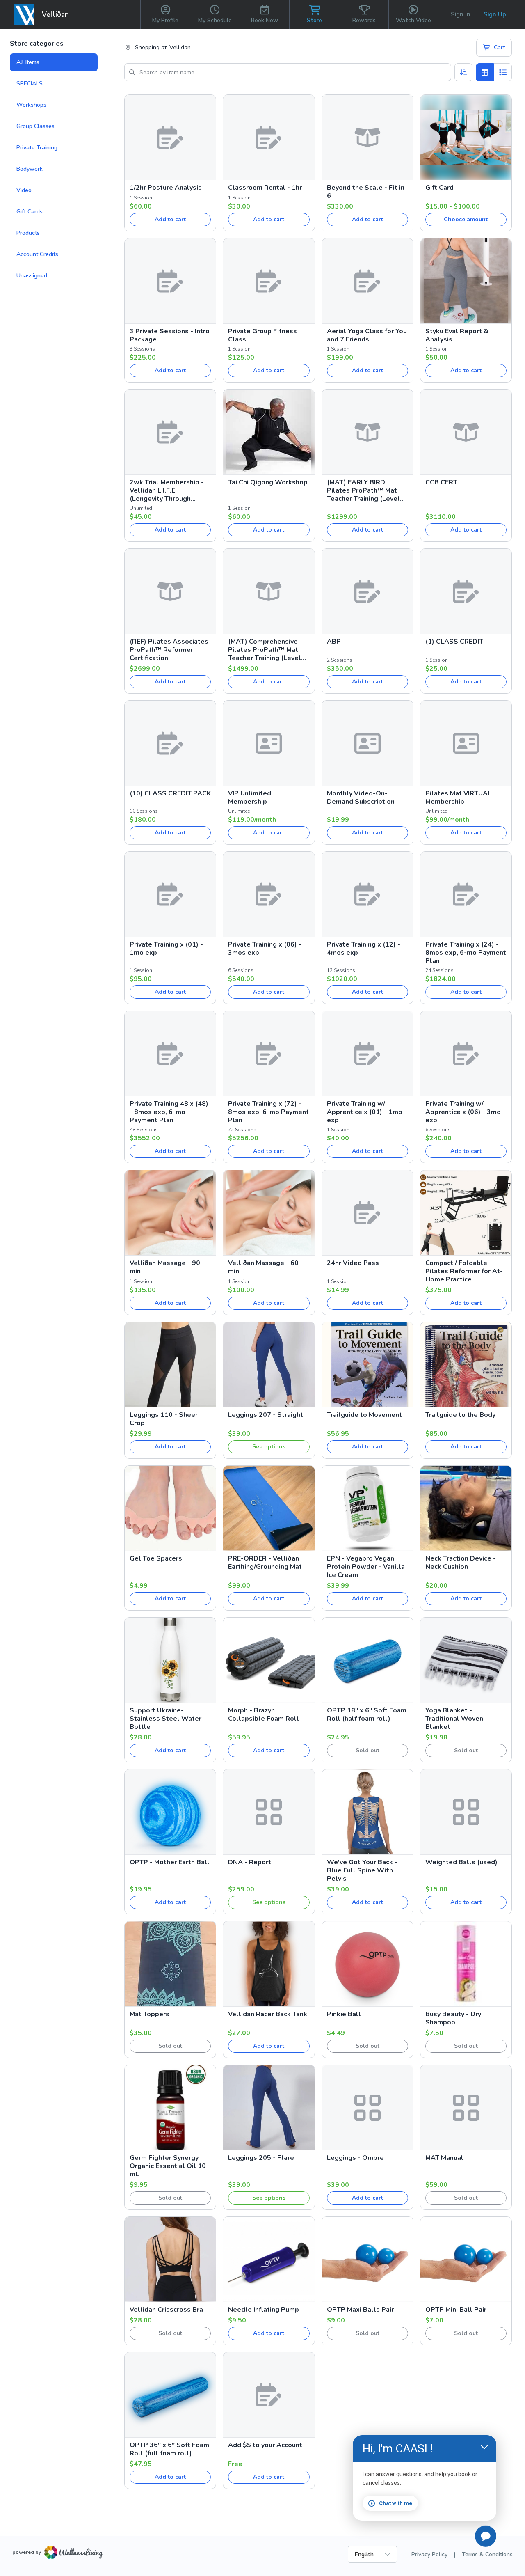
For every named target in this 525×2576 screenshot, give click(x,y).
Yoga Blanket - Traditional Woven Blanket (454, 1719)
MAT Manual (444, 2158)
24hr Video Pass (353, 1263)
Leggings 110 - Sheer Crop (164, 1419)
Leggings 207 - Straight (266, 1415)
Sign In (461, 14)
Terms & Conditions (487, 2554)
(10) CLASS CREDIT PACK (170, 793)
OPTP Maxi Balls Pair (360, 2310)
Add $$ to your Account (265, 2445)
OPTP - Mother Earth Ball (170, 1862)
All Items (28, 62)
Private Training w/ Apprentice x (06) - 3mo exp (463, 1112)
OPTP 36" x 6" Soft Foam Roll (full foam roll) (169, 2449)
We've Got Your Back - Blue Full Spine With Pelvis (362, 1870)
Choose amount (466, 219)
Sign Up (495, 14)
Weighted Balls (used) (461, 1862)
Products (28, 233)
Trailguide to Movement (364, 1415)
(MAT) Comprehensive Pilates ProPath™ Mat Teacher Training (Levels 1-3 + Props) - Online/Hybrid (266, 650)
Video (24, 190)
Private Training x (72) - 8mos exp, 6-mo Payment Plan (268, 1112)
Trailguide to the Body (460, 1415)
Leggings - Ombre (355, 2158)
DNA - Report (250, 1862)
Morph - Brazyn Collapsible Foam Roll (264, 1714)
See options (269, 1447)
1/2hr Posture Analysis (166, 188)
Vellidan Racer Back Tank (268, 2014)
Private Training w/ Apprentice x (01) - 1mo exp (365, 1112)
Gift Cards (30, 212)
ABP (334, 642)
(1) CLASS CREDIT (454, 642)
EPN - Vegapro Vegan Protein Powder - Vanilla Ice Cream (366, 1567)
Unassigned (32, 276)
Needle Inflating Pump (264, 2310)
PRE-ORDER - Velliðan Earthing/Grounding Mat (265, 1563)
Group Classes (35, 126)
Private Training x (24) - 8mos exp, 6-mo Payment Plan (466, 953)
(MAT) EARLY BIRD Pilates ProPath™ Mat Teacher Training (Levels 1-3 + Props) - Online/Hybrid (365, 490)
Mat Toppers (150, 2014)
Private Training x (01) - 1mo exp (166, 949)
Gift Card (439, 188)
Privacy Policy (429, 2554)
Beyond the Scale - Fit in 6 (366, 192)
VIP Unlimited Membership (250, 798)
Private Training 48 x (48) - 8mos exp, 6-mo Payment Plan (169, 1112)
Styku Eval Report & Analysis (457, 335)
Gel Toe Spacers (156, 1558)
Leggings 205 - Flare (261, 2158)
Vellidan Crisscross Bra (166, 2310)
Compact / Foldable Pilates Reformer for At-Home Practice (464, 1271)
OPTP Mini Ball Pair (456, 2310)
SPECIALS (30, 84)
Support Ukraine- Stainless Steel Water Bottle (165, 1719)
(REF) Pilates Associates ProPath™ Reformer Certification (169, 650)
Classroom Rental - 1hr (265, 188)
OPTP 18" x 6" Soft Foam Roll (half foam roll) (367, 1714)
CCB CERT (441, 482)
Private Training (37, 148)
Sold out (367, 1750)
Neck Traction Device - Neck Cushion (461, 1563)
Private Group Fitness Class (262, 335)
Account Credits (37, 254)
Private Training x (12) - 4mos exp (364, 949)
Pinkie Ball (344, 2014)
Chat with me (396, 2503)
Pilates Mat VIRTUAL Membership (458, 798)
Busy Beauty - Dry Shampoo (453, 2018)
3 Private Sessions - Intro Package (170, 335)
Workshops (31, 105)
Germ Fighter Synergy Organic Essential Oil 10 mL (168, 2166)
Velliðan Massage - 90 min (165, 1267)
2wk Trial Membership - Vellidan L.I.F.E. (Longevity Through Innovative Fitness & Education (167, 490)
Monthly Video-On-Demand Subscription (361, 798)
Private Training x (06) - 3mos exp (265, 949)
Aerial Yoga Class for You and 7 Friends (367, 335)
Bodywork (30, 169)
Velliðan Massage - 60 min (263, 1267)
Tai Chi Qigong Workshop (268, 482)
